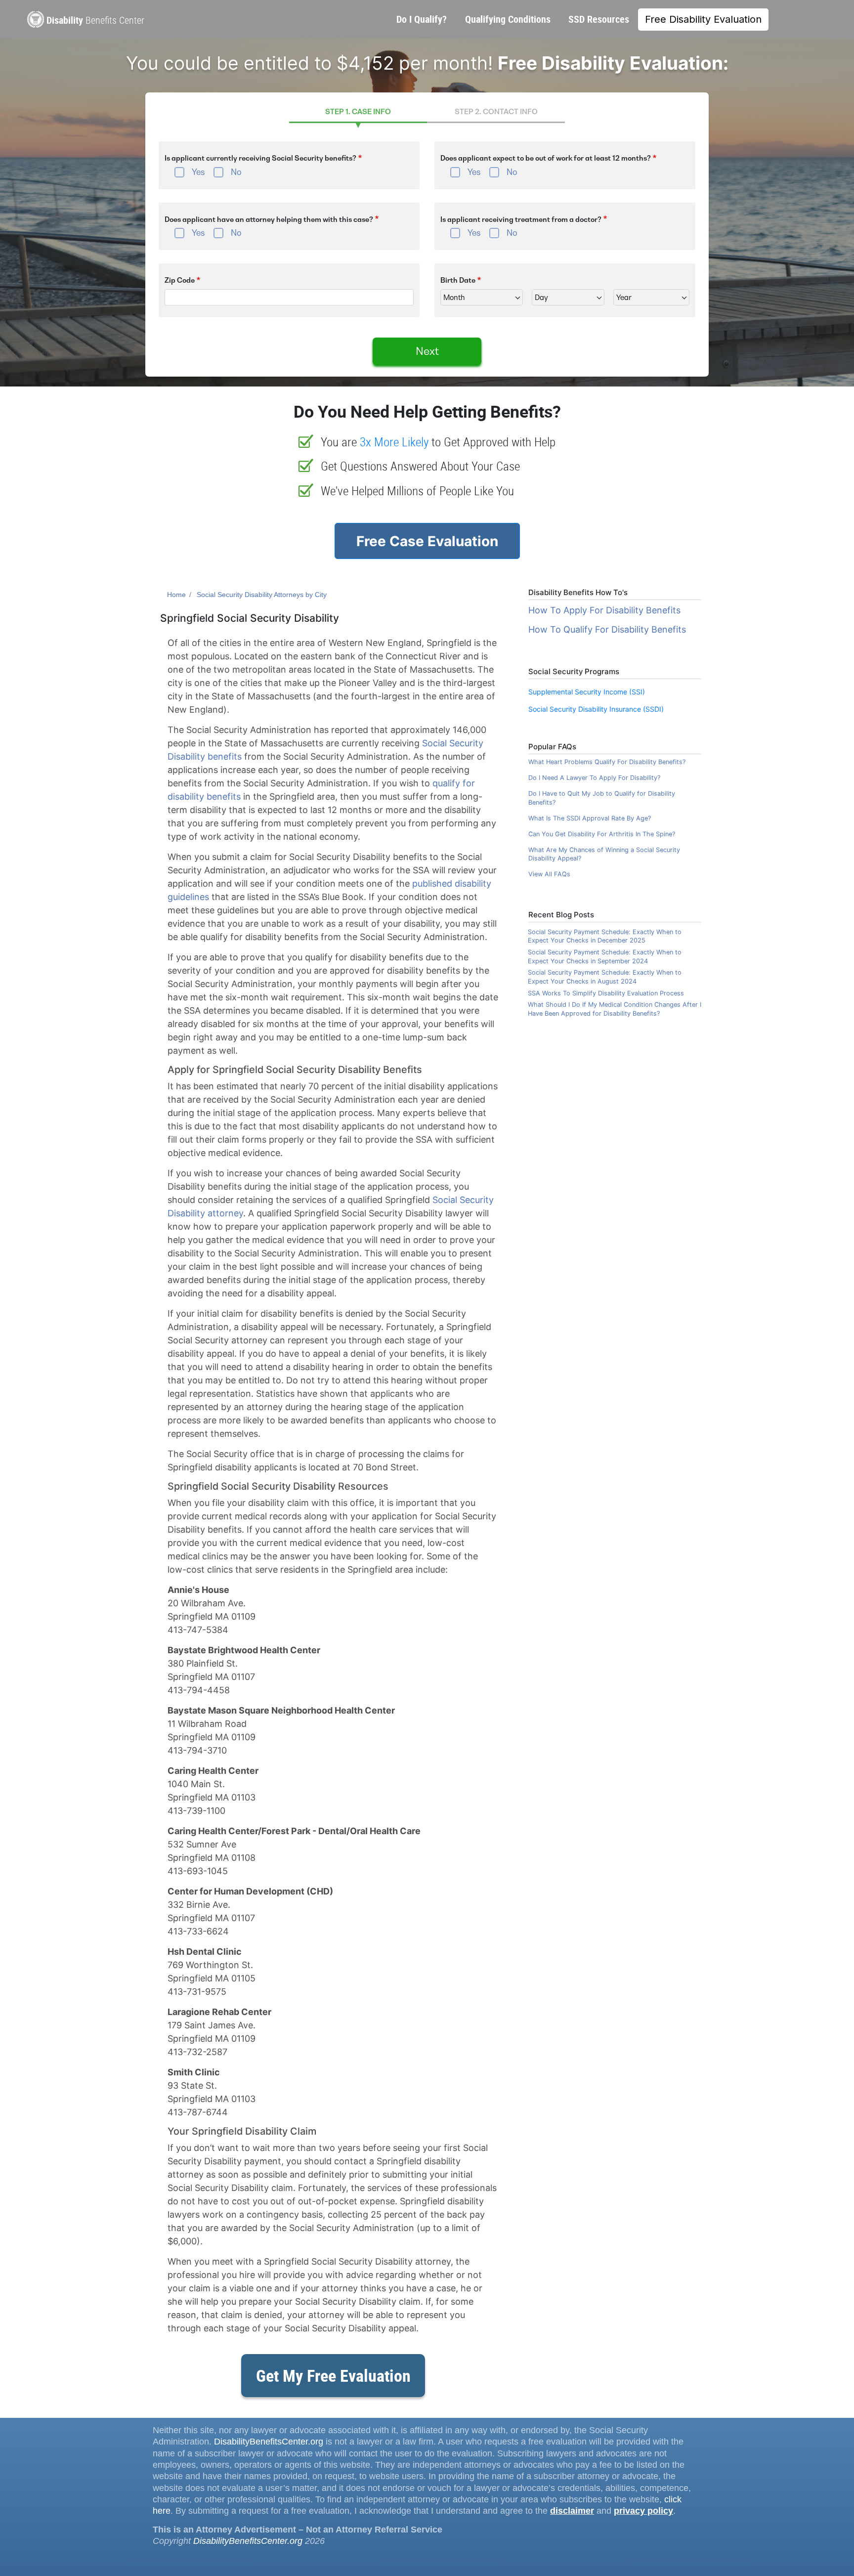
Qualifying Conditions (508, 19)
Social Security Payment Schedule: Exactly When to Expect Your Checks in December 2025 (605, 936)
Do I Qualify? (422, 19)
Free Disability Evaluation (703, 19)
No (236, 172)
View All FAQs (549, 874)
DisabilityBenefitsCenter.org (269, 2442)
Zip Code (180, 280)
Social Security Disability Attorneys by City (262, 595)
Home (176, 595)
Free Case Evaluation (427, 541)
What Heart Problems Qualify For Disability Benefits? (607, 762)
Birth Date (458, 280)
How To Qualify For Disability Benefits (607, 629)
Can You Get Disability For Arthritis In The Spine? (602, 834)
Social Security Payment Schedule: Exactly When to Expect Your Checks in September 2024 (605, 957)
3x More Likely (394, 442)
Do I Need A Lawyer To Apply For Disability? (594, 778)
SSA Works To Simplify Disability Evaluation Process (606, 993)
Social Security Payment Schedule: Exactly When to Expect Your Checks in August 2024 (605, 977)
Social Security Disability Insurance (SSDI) (596, 709)
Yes (198, 172)
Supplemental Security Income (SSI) (587, 692)
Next (427, 351)
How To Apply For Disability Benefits (604, 610)
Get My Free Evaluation (333, 2375)
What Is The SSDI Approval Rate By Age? (590, 818)
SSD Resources (599, 19)
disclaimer (572, 2511)
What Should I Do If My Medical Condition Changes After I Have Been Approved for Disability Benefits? (615, 1009)
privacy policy (643, 2511)
